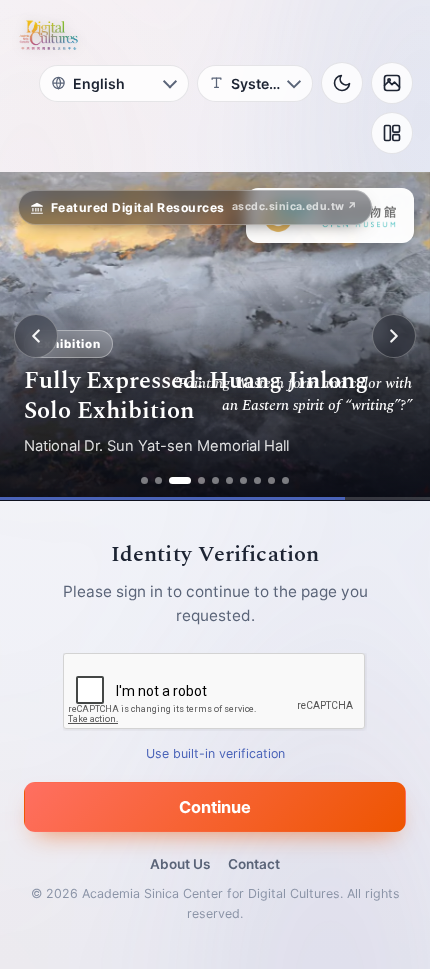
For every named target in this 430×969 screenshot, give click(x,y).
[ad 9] (271, 480)
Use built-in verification (215, 753)
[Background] (392, 83)
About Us (180, 864)
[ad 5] (215, 480)
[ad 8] (257, 480)
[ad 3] (180, 480)
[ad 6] (229, 480)
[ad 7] (243, 480)
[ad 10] (285, 480)
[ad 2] (158, 480)
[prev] (36, 336)
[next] (394, 336)
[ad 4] (201, 480)
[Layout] (392, 133)
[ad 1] (144, 480)
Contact (254, 864)
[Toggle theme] (342, 83)
